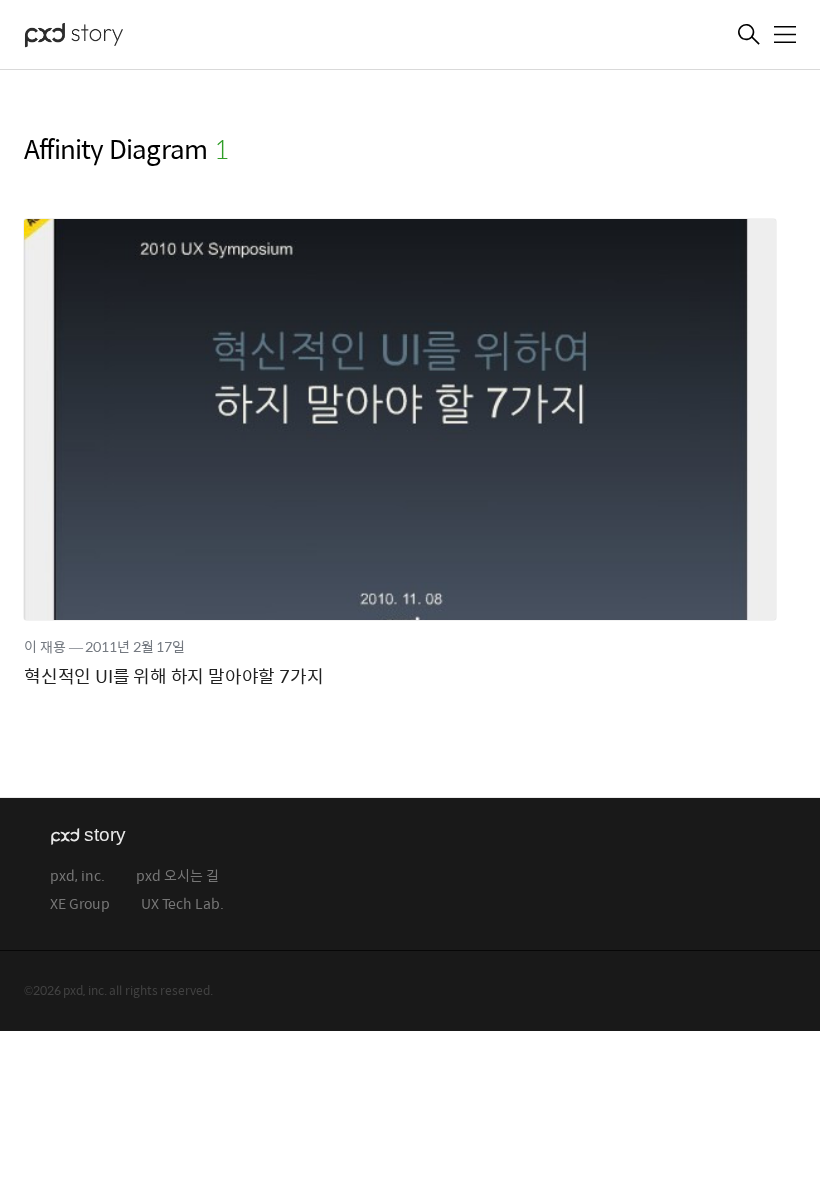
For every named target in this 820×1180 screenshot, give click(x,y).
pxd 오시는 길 (177, 876)
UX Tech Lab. (182, 904)
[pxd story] (124, 37)
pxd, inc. (77, 876)
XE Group (80, 904)
